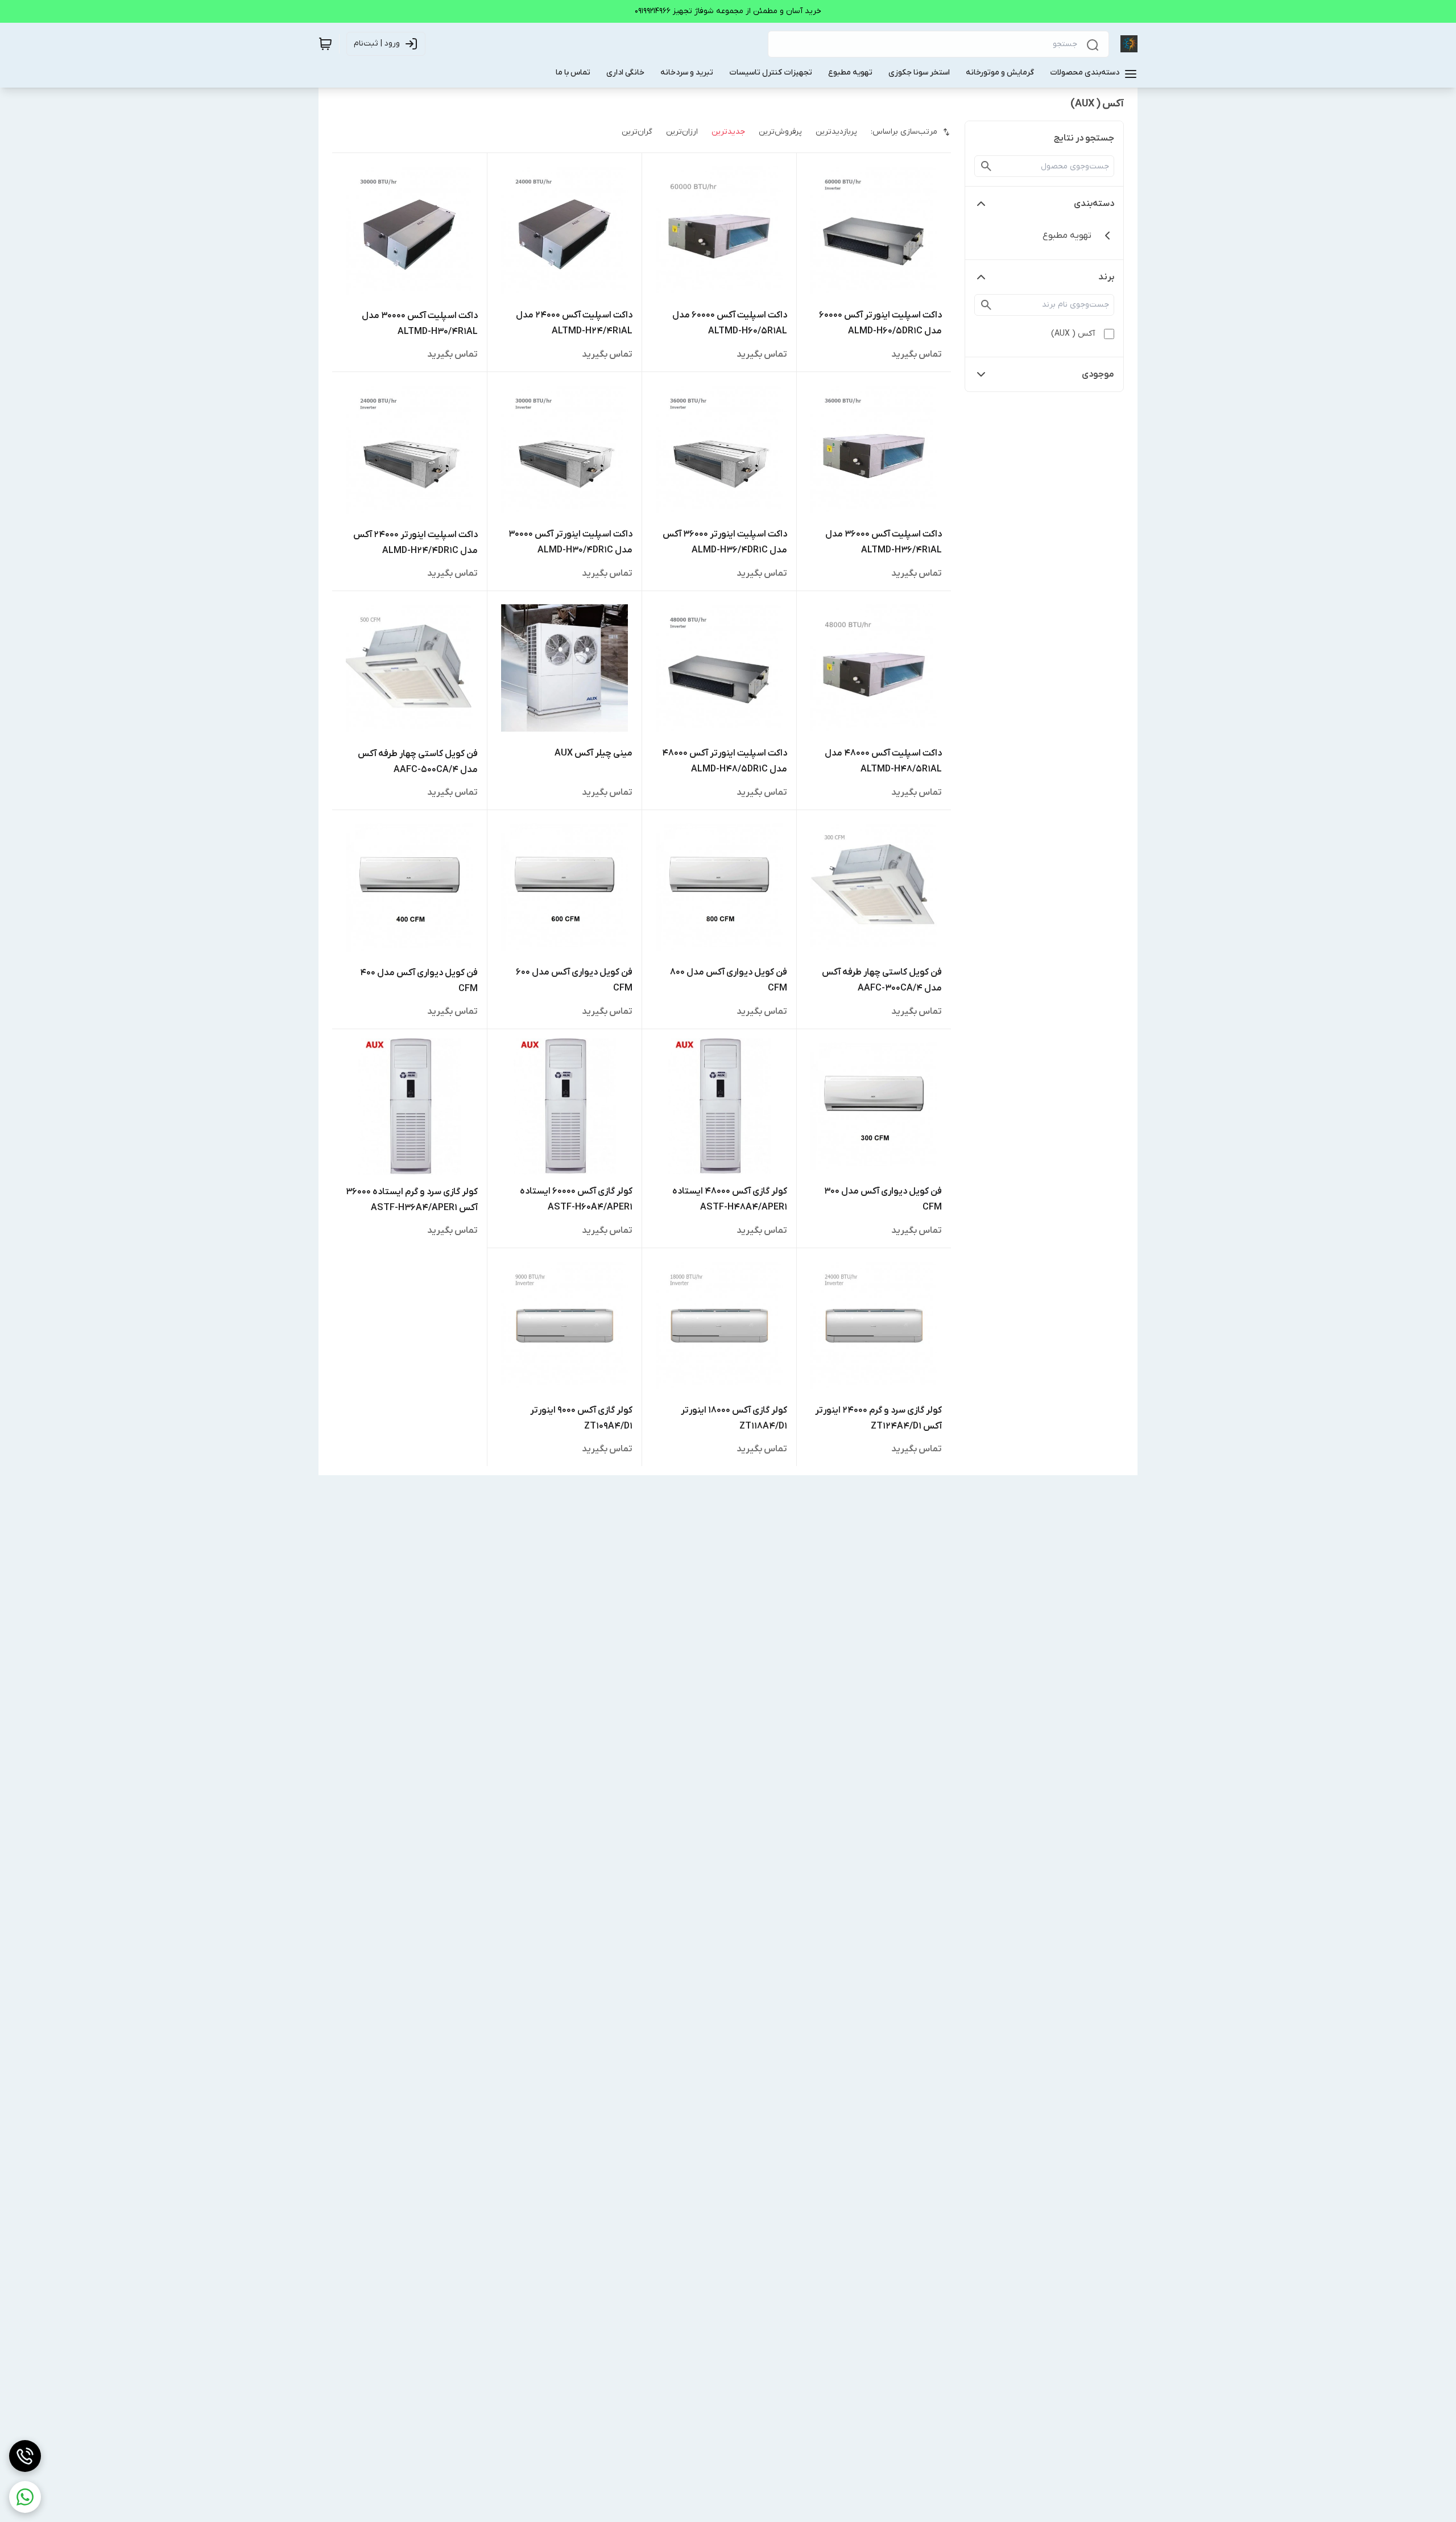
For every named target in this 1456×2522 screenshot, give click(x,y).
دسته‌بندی (1094, 204)
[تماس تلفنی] (25, 2456)
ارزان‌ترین (682, 132)
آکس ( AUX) (1073, 334)
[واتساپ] (25, 2497)
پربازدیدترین (836, 132)
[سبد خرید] (325, 44)
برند (1106, 277)
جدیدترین (728, 132)
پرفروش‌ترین (780, 132)
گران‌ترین (637, 132)
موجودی (1098, 374)
